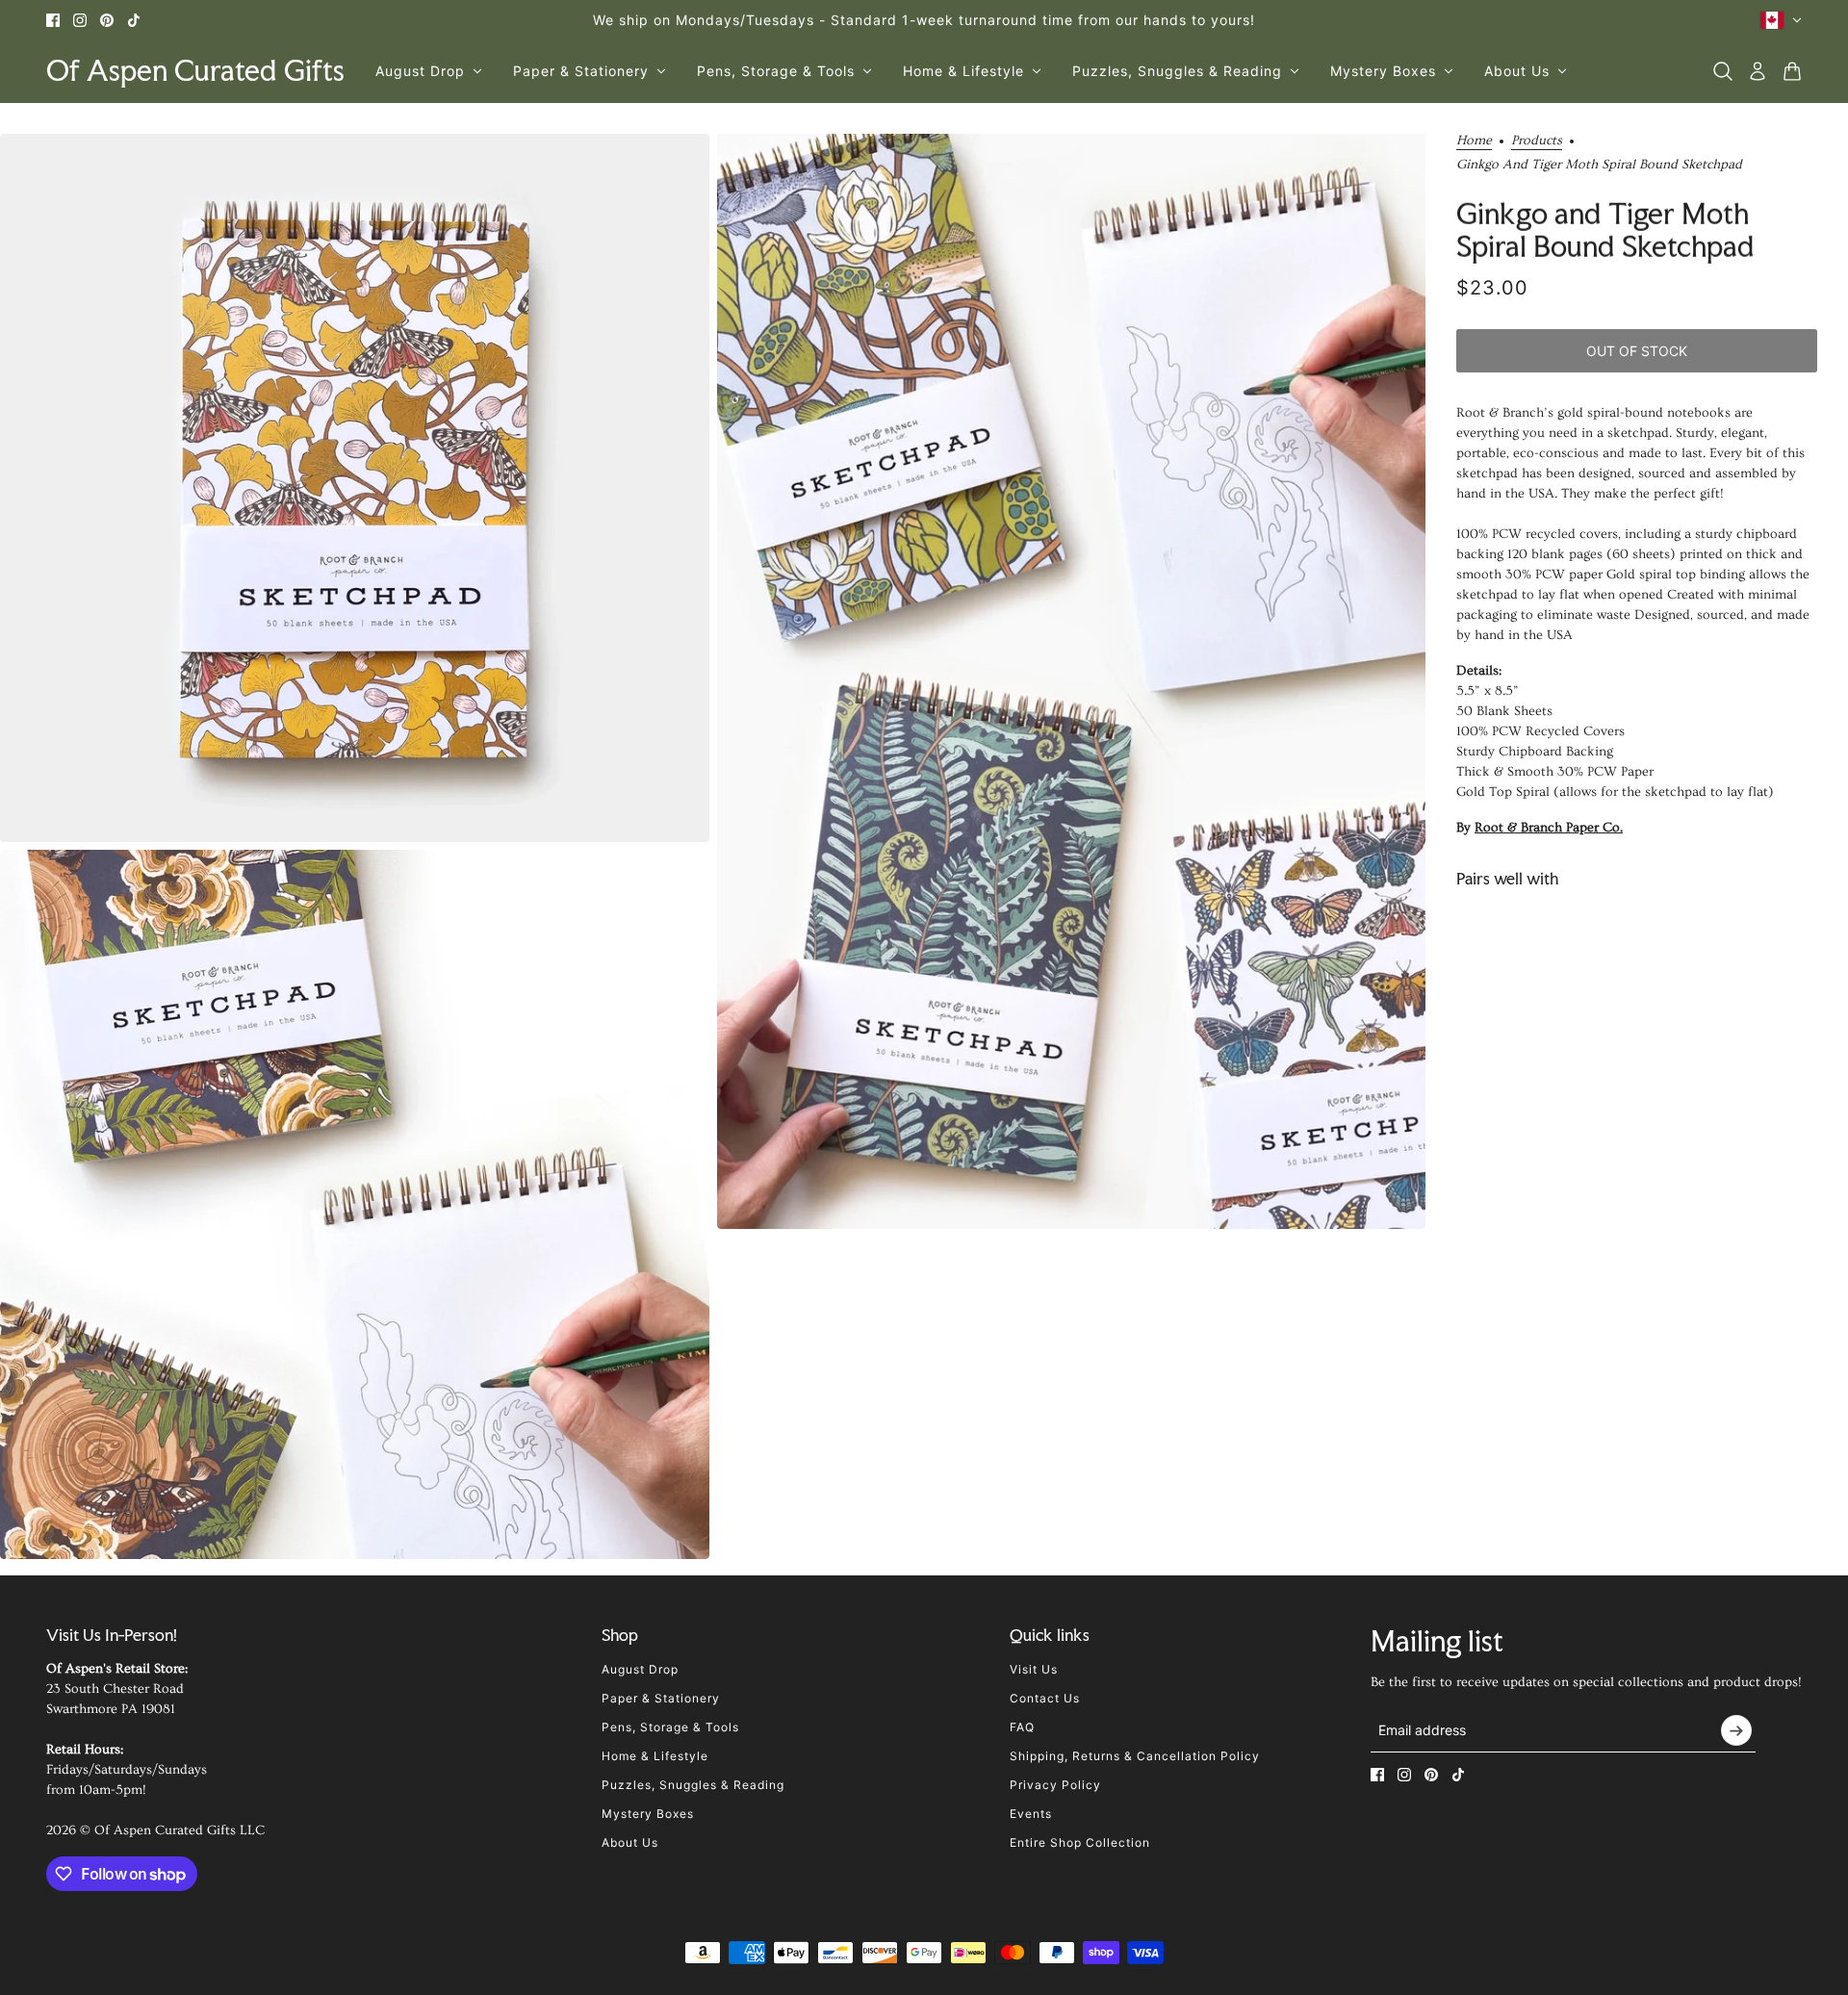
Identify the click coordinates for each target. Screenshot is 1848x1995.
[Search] (1723, 71)
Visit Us (1034, 1669)
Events (1031, 1814)
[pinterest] (107, 20)
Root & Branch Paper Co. (1549, 828)
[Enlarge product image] (355, 488)
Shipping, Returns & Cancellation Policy (1135, 1756)
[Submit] (1736, 1730)
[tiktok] (134, 20)
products (1537, 141)
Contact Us (1045, 1698)
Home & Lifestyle (655, 1756)
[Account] (1758, 71)
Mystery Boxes (648, 1814)
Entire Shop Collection (1080, 1842)
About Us (630, 1842)
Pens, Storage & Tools (670, 1727)
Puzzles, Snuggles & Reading (693, 1785)
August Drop (640, 1669)
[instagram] (80, 20)
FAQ (1022, 1727)
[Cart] (1792, 71)
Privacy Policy (1055, 1785)
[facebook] (53, 20)
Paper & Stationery (661, 1698)
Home (1474, 141)
